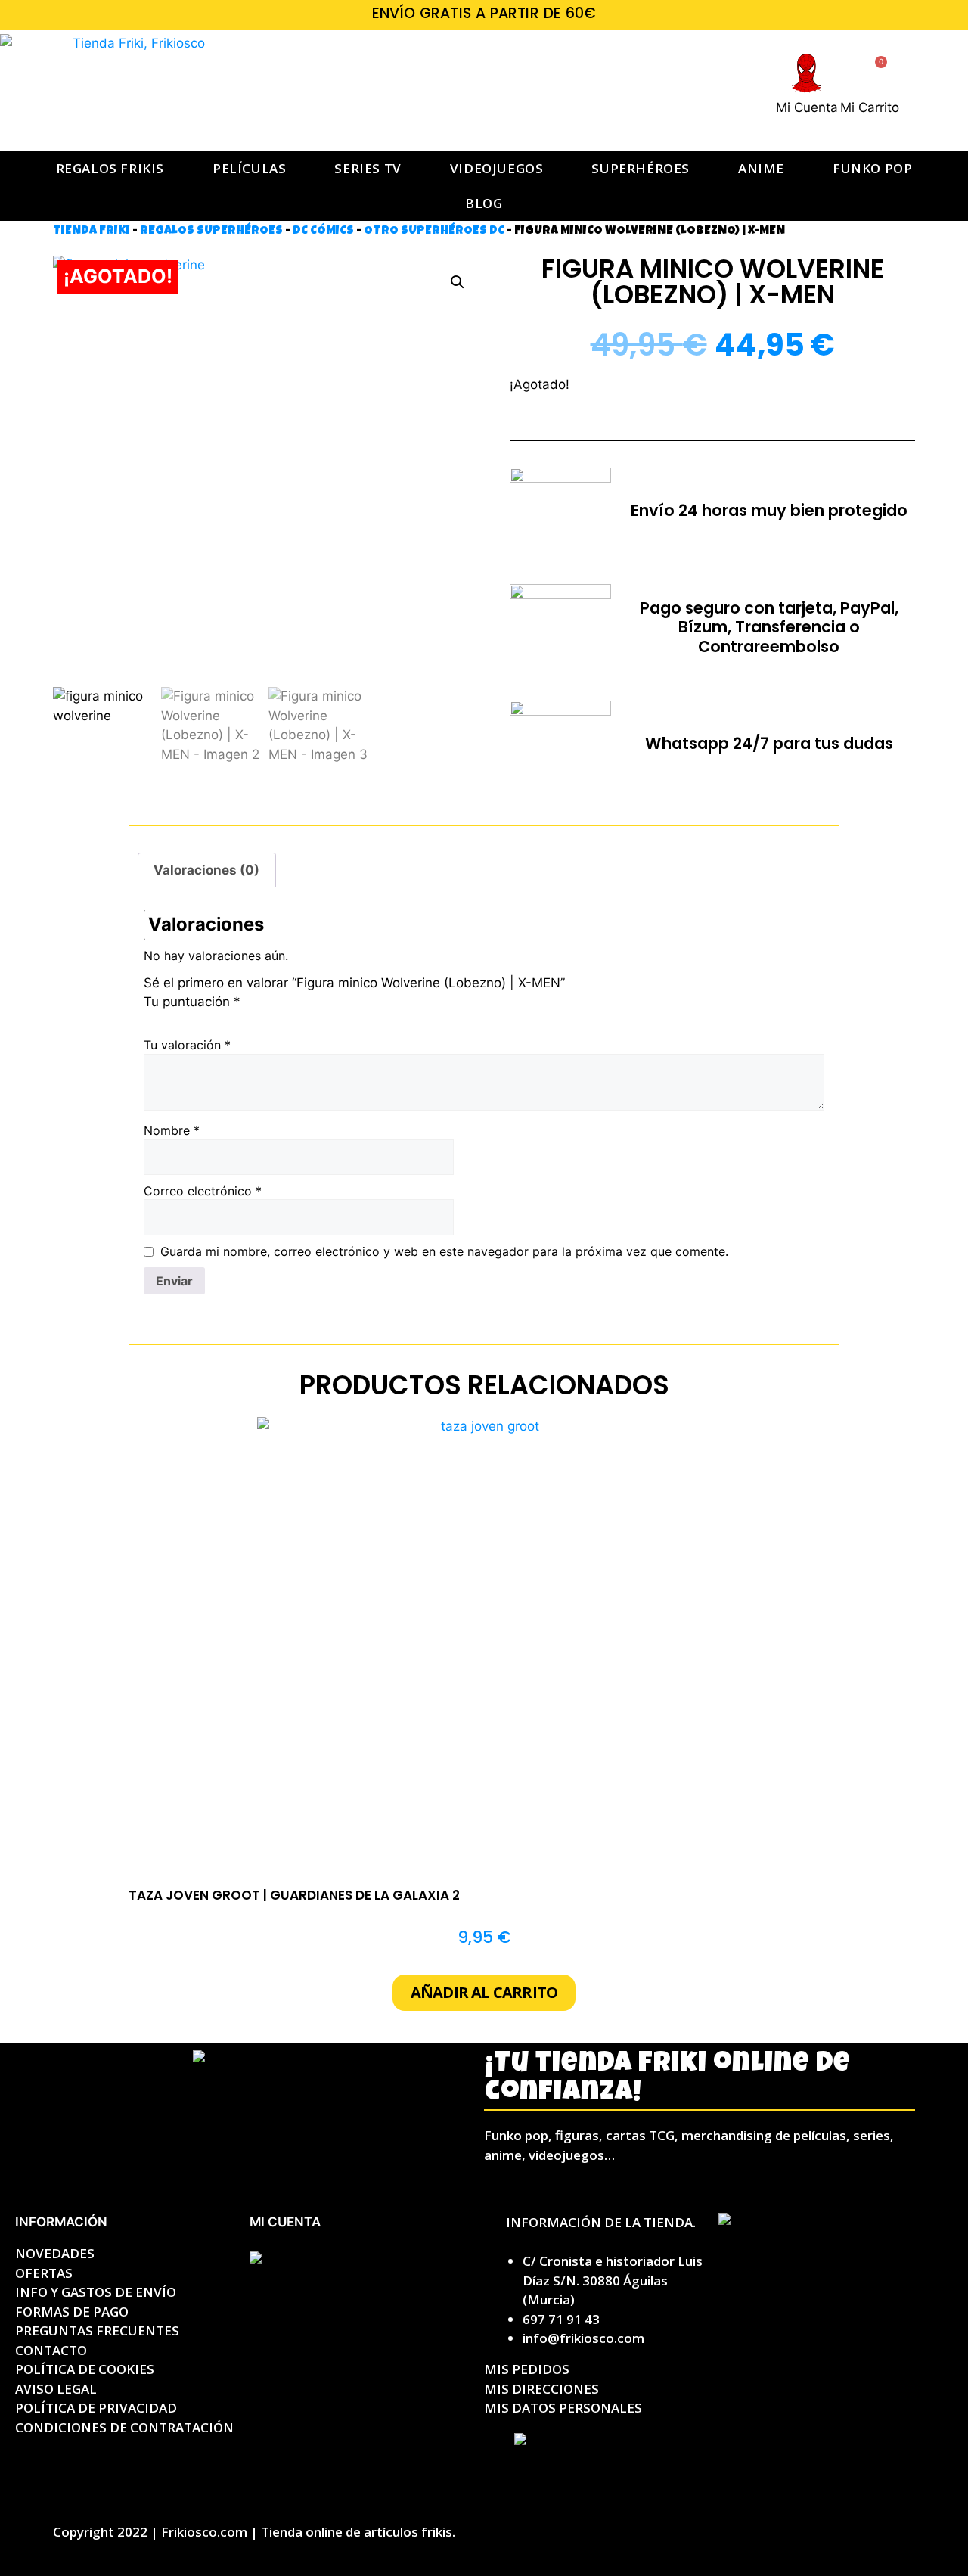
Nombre (172, 1130)
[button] (458, 282)
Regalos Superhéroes (211, 231)
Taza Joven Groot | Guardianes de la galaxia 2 (294, 1895)
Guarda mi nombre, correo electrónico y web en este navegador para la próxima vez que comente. (444, 1251)
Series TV (368, 168)
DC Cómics (323, 231)
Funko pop (872, 168)
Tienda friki (92, 231)
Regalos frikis (110, 168)
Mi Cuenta (807, 107)
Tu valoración (187, 1045)
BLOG (484, 203)
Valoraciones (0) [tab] (206, 870)
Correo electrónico (203, 1191)
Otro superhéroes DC (434, 231)
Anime (761, 168)
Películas (249, 168)
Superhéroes (641, 168)
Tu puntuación (192, 1002)
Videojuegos (497, 168)
